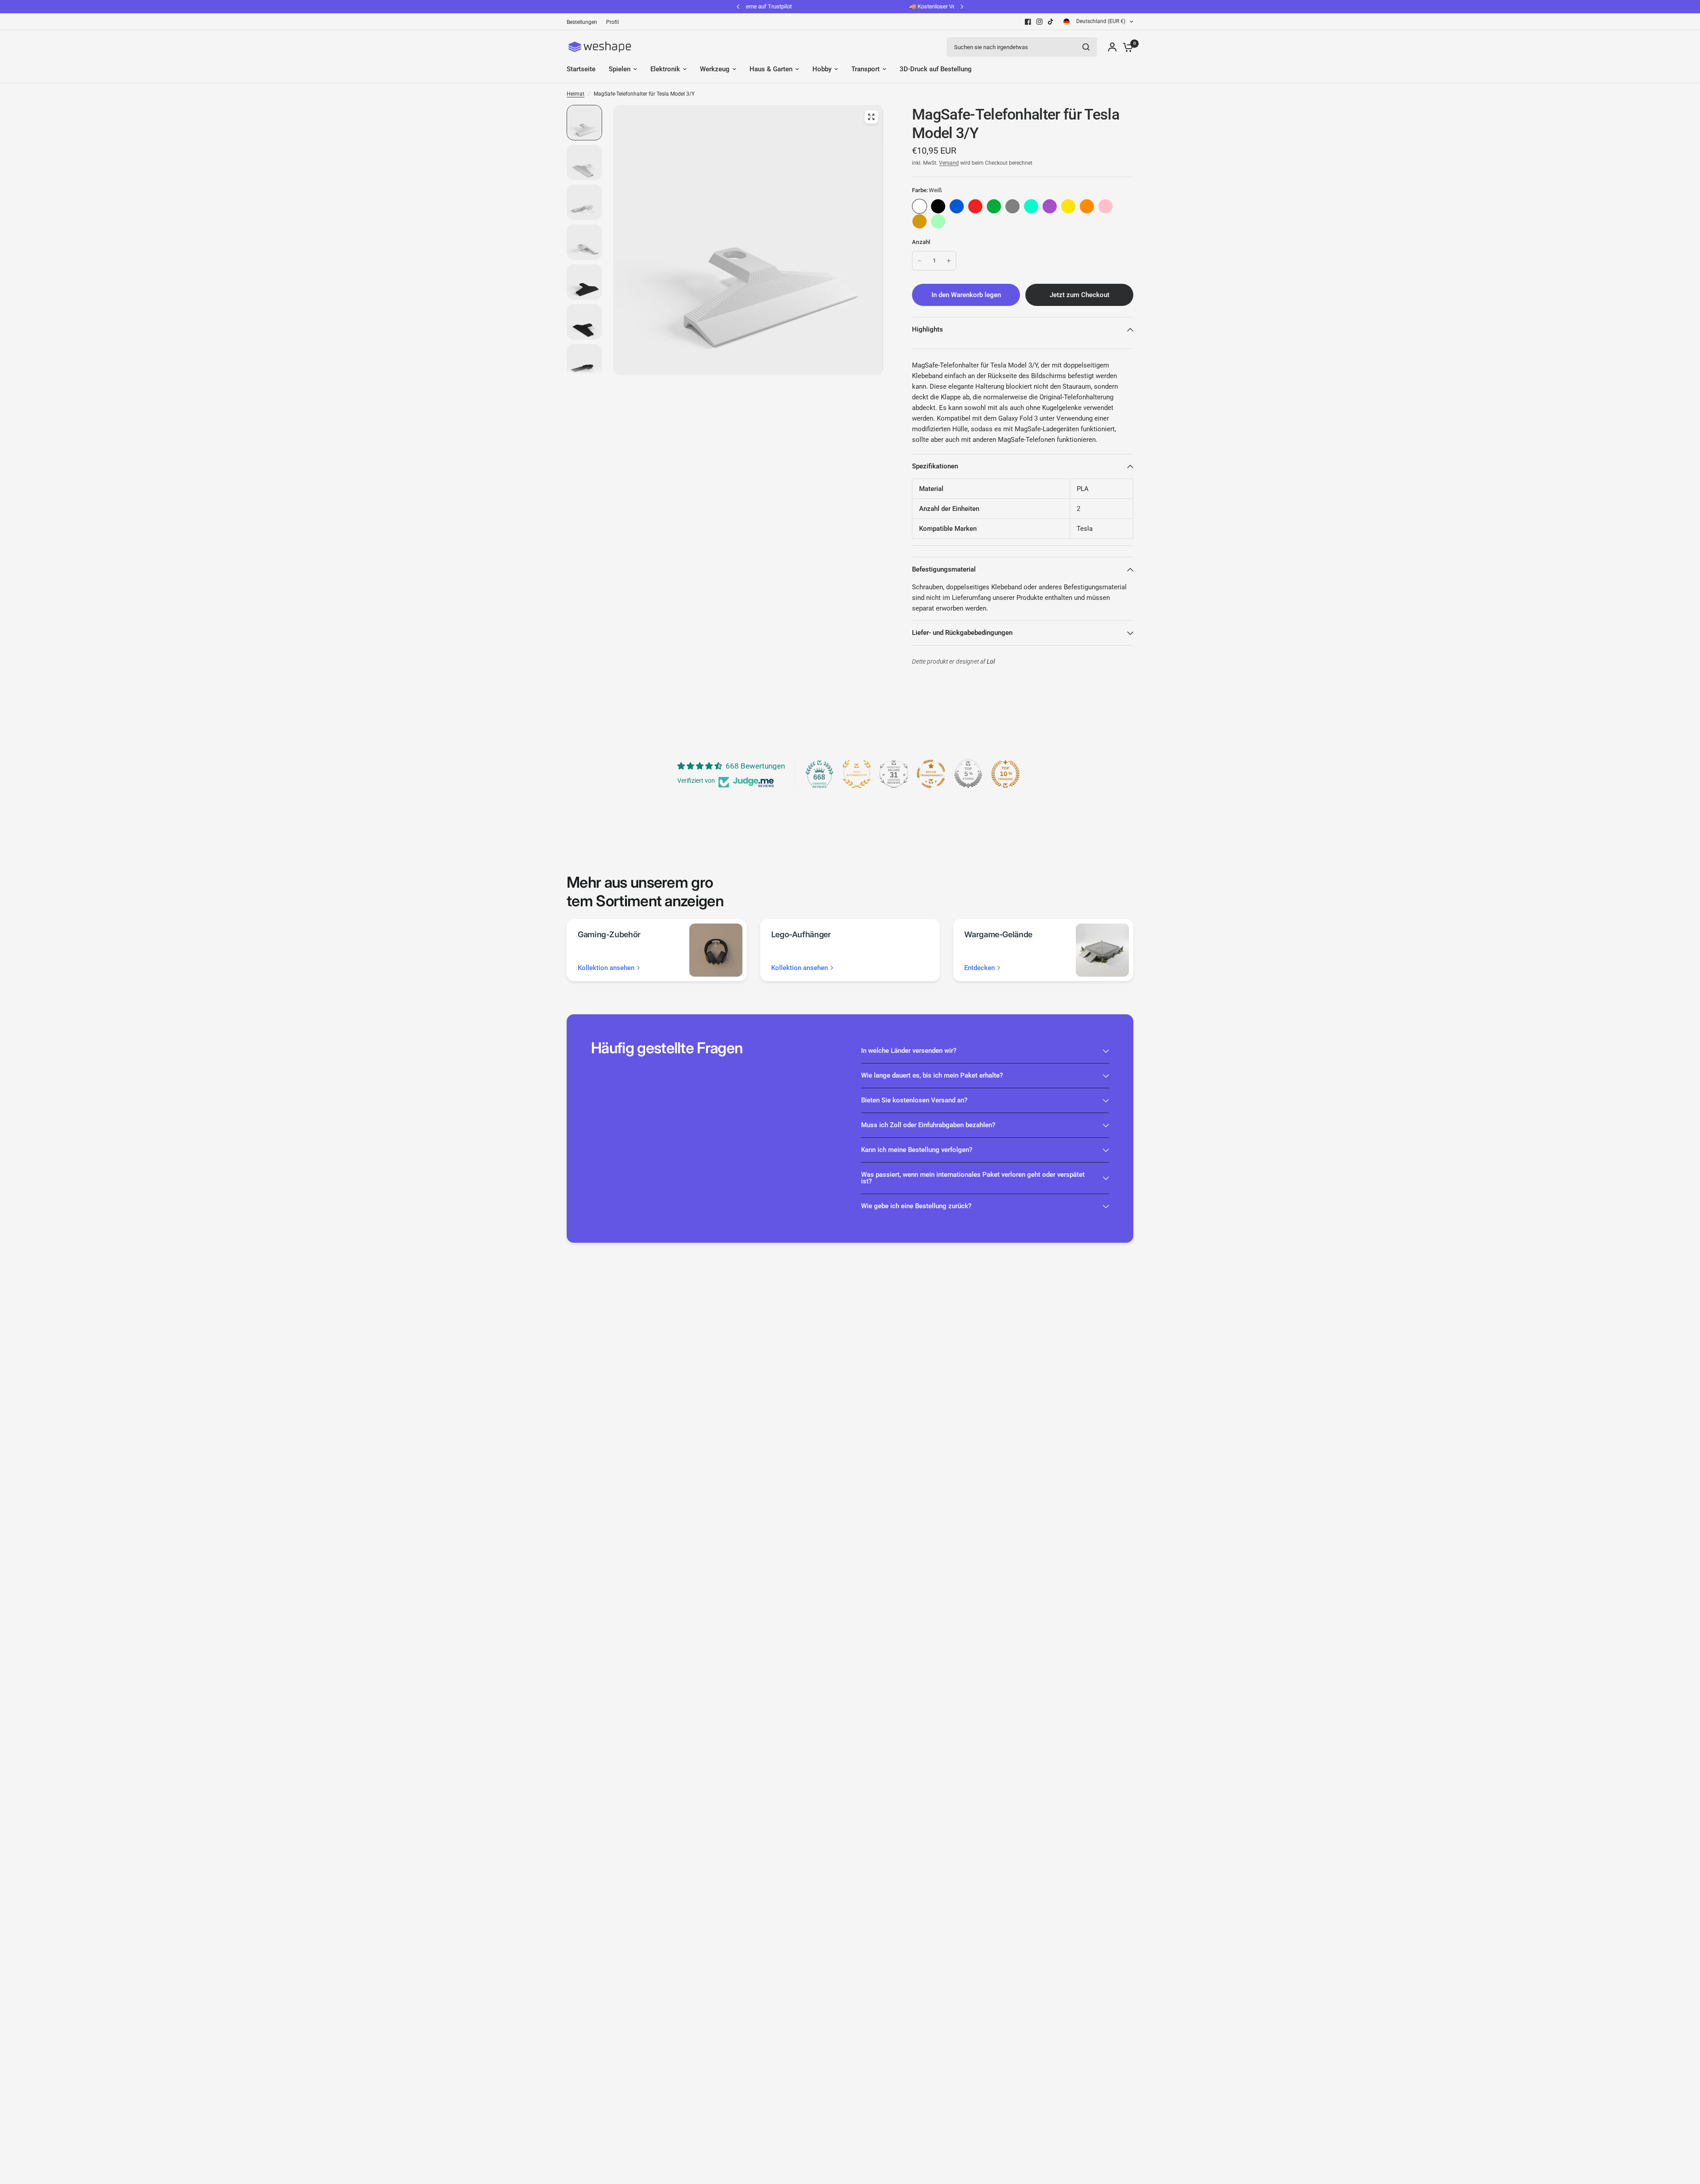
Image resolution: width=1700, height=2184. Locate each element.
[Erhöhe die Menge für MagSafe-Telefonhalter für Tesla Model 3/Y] (949, 261)
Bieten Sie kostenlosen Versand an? (914, 1100)
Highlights (927, 329)
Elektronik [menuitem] (665, 69)
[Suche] (1086, 47)
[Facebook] (1028, 22)
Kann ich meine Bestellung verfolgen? (917, 1150)
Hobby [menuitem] (822, 69)
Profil (612, 22)
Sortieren (938, 206)
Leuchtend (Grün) (938, 221)
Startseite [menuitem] (581, 69)
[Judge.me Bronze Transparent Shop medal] (931, 774)
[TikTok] (1051, 22)
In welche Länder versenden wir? (909, 1051)
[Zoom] (871, 117)
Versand (949, 163)
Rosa (1105, 206)
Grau (1012, 206)
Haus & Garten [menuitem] (771, 69)
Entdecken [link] (979, 968)
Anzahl (921, 242)
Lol (991, 662)
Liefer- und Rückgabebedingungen (962, 633)
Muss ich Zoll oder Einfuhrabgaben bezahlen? (928, 1125)
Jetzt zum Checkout (1080, 295)
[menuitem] (584, 22)
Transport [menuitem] (865, 69)
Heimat (576, 94)
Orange (1087, 206)
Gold (920, 221)
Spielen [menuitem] (620, 69)
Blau (957, 206)
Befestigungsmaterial (944, 569)
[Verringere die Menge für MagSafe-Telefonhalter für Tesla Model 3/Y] (920, 261)
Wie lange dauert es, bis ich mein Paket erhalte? (932, 1075)
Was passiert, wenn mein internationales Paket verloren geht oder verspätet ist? (973, 1178)
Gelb (1068, 206)
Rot (975, 206)
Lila (1050, 206)
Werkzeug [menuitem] (715, 69)
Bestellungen (582, 22)
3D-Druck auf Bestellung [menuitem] (936, 69)
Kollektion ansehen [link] (606, 968)
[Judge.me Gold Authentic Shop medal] (857, 774)
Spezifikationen (935, 466)
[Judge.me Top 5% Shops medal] (968, 774)
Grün (994, 206)
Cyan (1031, 206)
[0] (1126, 47)
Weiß (920, 206)
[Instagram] (1039, 22)
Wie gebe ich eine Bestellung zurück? (916, 1206)
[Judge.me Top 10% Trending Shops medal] (1005, 774)
